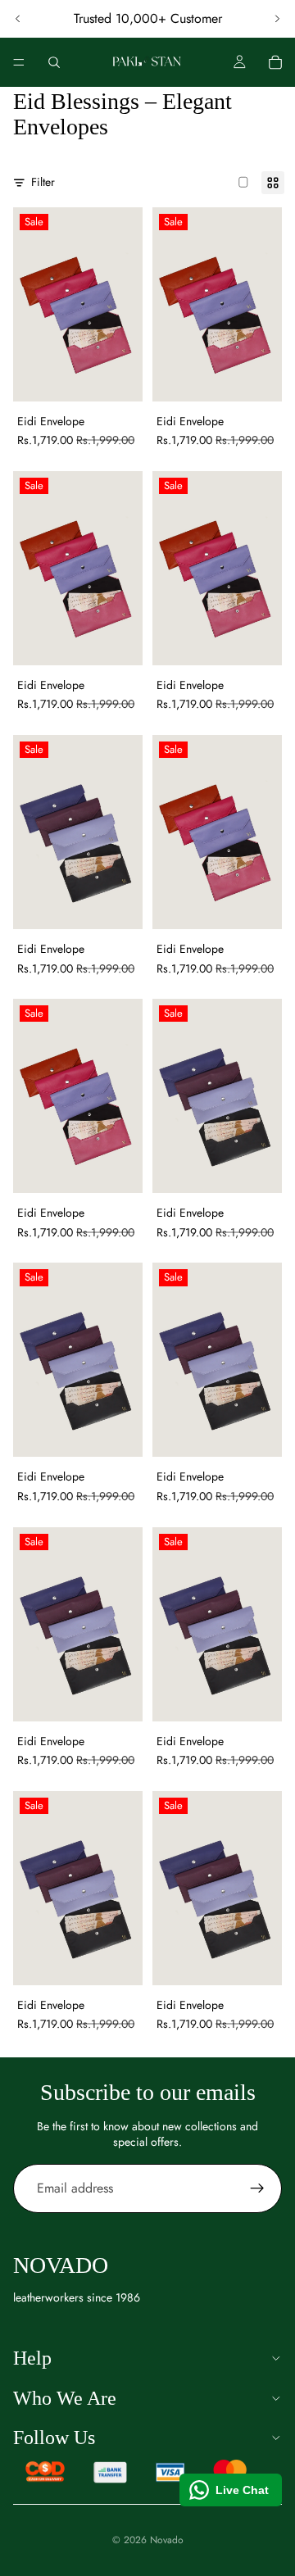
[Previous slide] (18, 19)
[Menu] (19, 62)
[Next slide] (277, 19)
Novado (167, 2540)
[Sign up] (257, 2188)
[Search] (54, 62)
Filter (43, 182)
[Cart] (275, 62)
